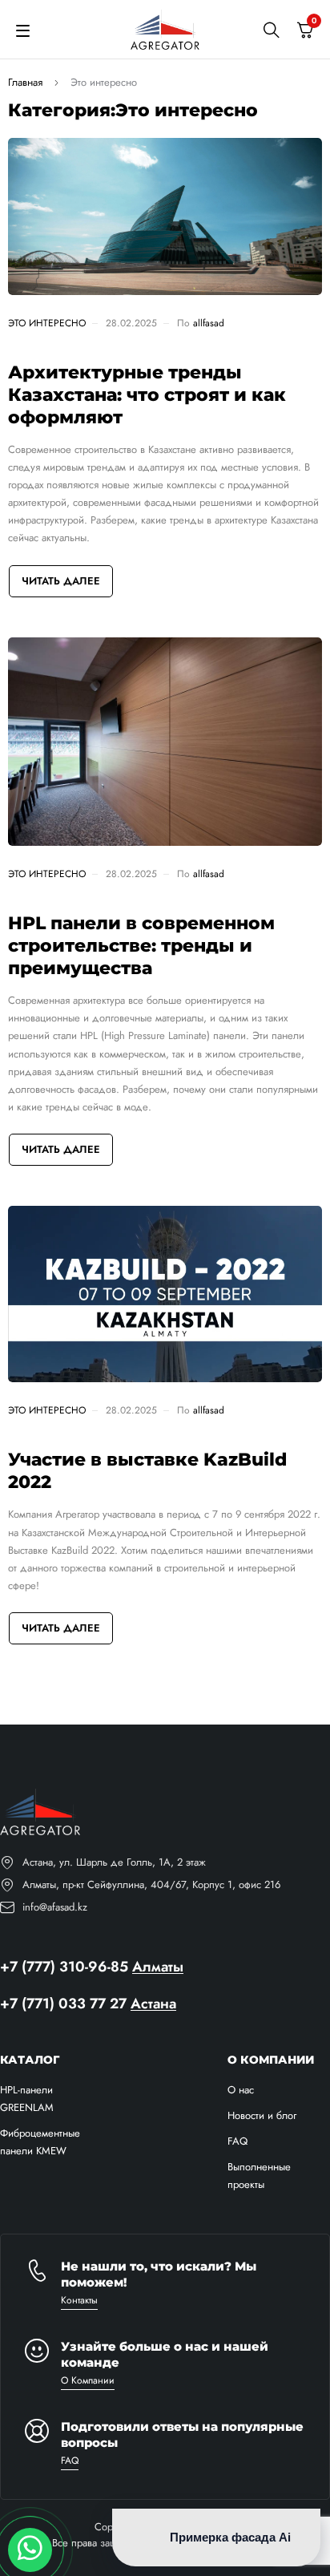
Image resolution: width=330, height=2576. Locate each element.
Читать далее (61, 581)
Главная (25, 82)
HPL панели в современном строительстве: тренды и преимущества (141, 946)
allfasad (209, 323)
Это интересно (47, 323)
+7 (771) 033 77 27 (63, 2004)
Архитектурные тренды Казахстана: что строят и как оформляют (147, 395)
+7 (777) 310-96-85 (64, 1967)
